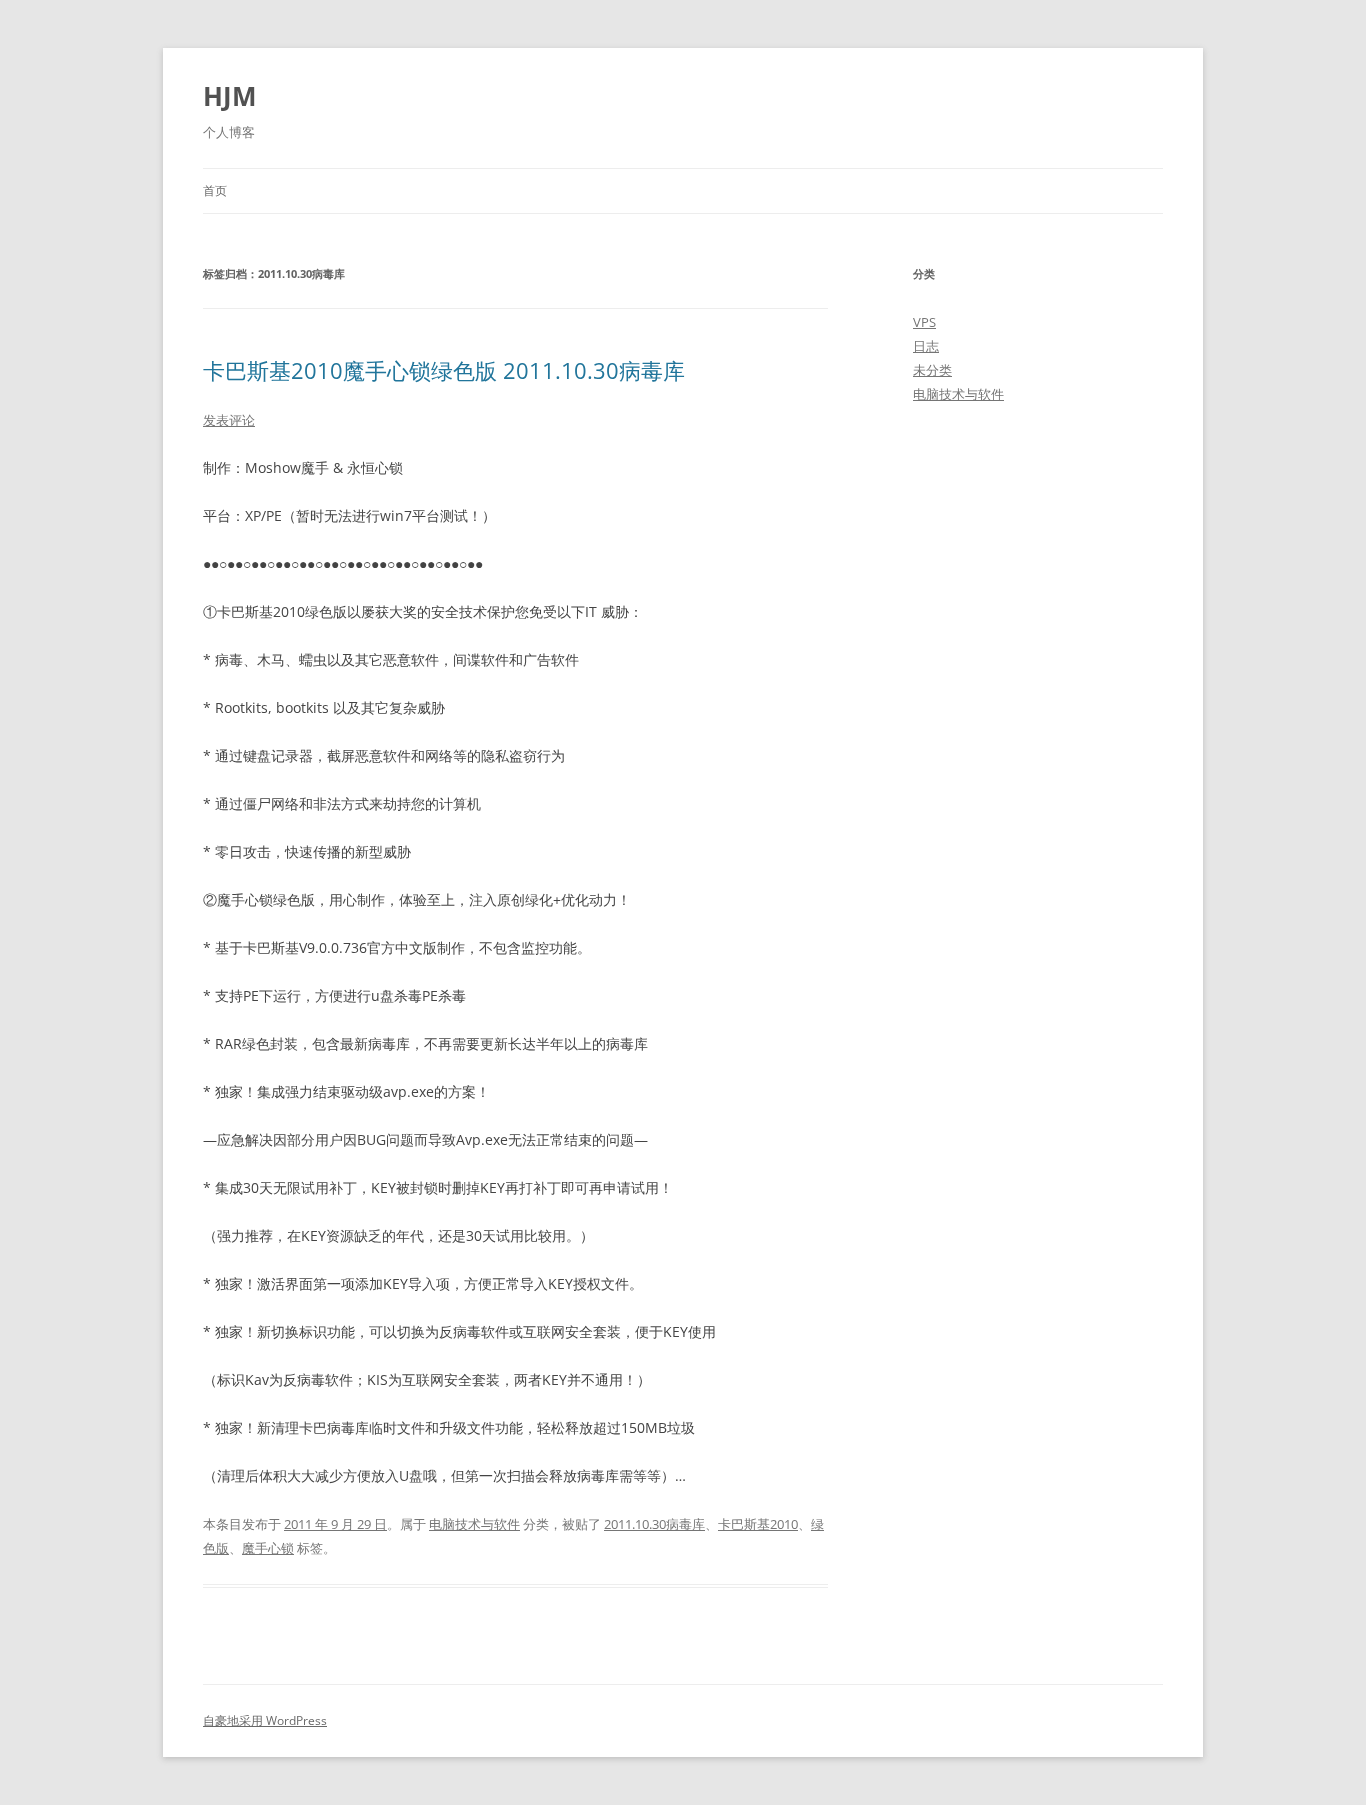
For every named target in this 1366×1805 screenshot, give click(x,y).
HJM (230, 96)
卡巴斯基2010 (758, 1524)
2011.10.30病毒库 (654, 1524)
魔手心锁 (268, 1548)
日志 (926, 346)
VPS (924, 322)
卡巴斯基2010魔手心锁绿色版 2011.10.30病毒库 (444, 370)
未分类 (932, 370)
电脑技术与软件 (474, 1524)
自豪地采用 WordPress (265, 1720)
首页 (215, 190)
